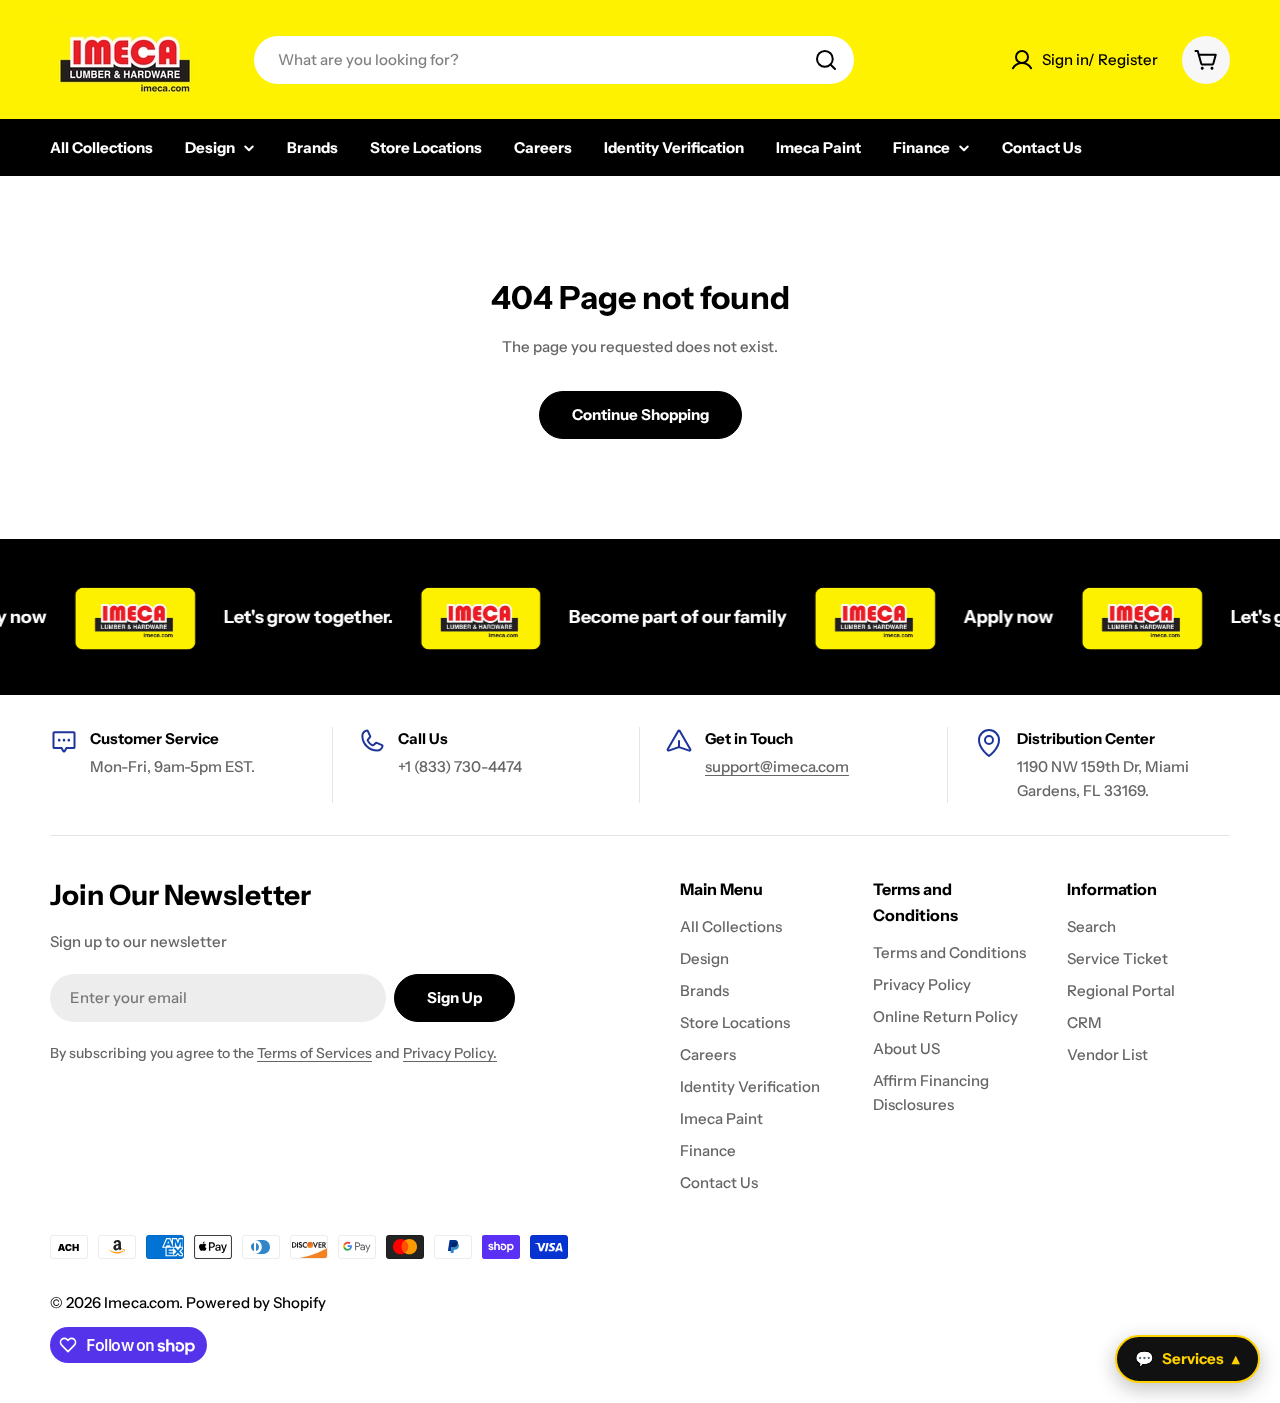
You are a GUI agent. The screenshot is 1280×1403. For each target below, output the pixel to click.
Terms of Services (314, 1053)
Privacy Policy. (450, 1053)
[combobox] (554, 60)
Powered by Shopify (256, 1302)
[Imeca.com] (117, 617)
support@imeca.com (777, 766)
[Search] (826, 60)
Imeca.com (141, 1302)
